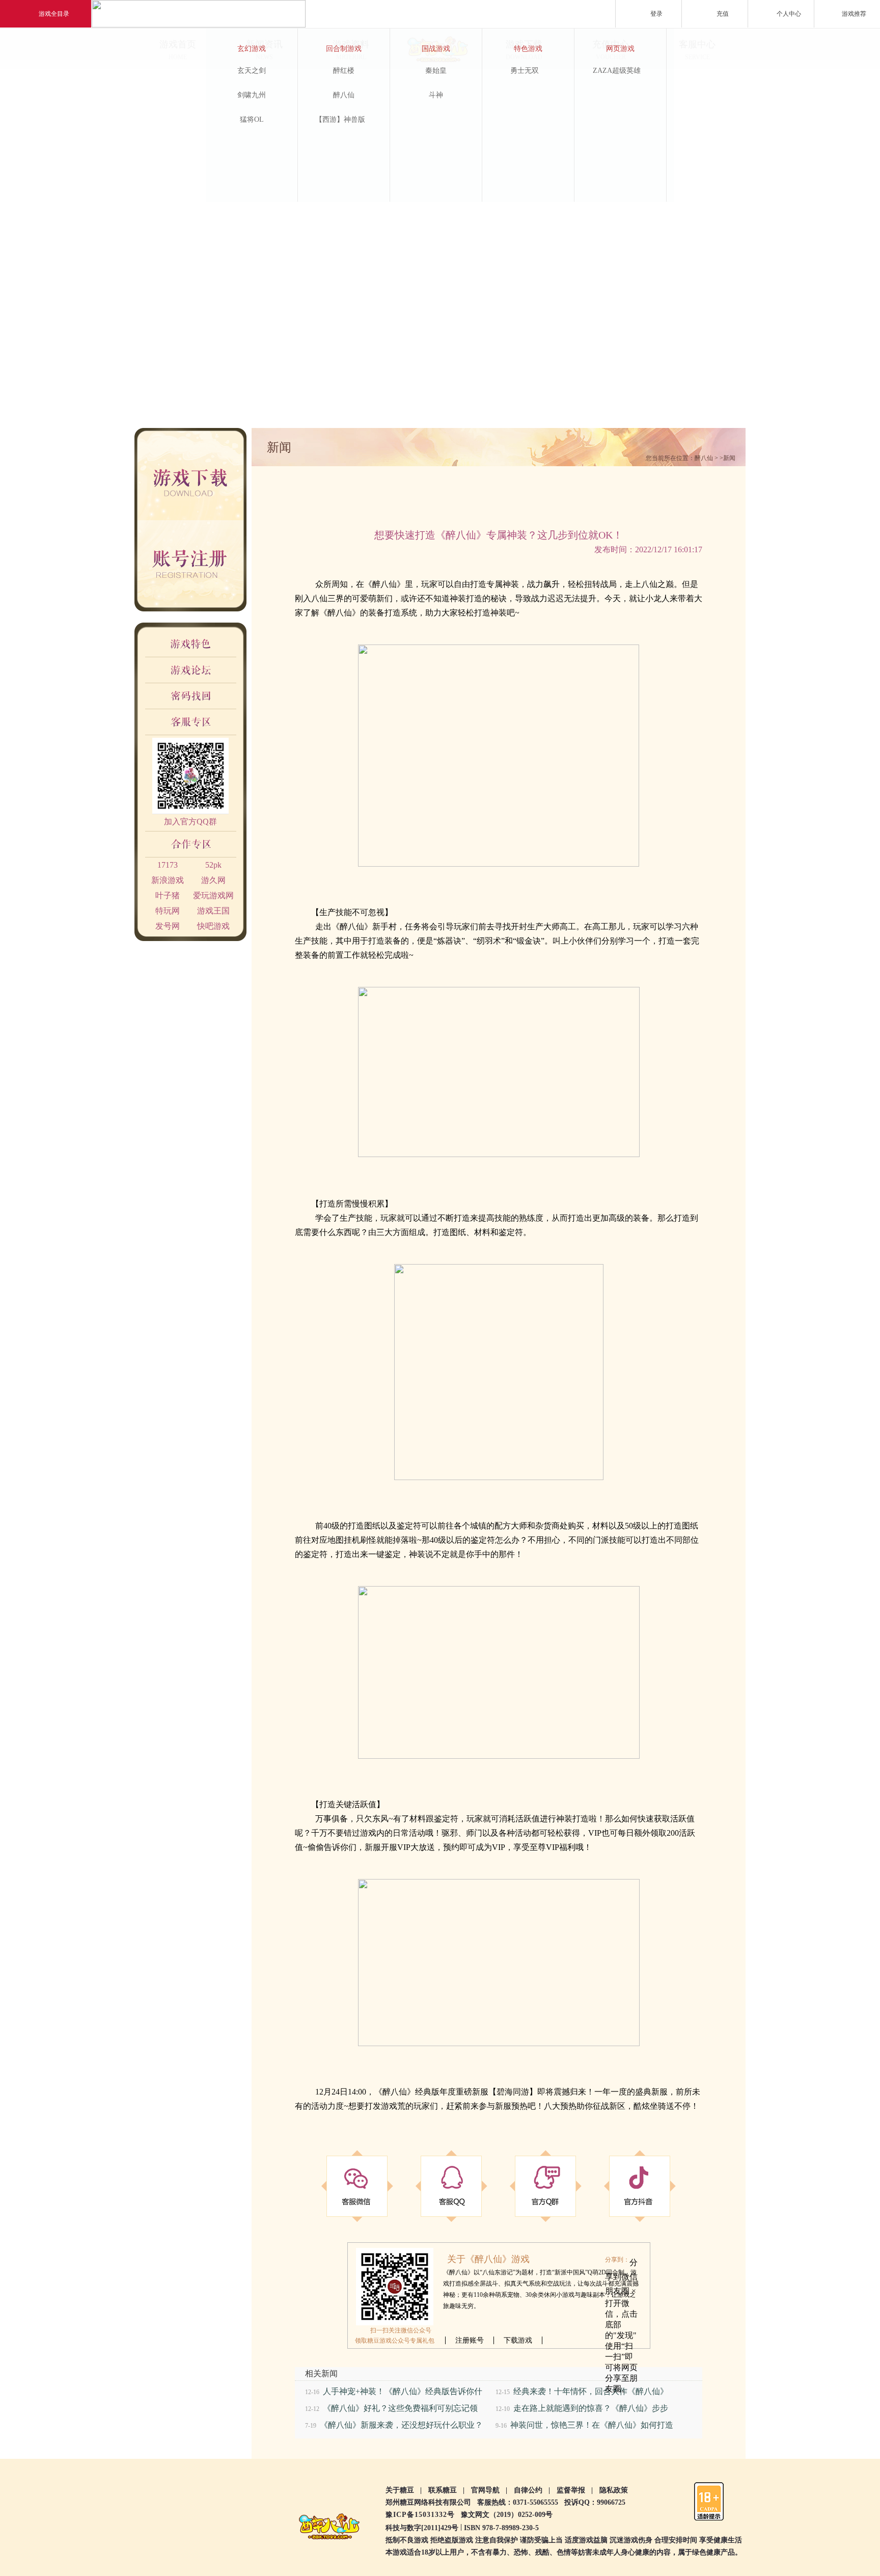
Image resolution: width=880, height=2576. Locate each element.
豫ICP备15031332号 (420, 2515)
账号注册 (204, 566)
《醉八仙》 (384, 584)
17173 (168, 865)
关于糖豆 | (404, 2490)
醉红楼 (344, 71)
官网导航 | (489, 2490)
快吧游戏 (213, 926)
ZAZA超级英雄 (617, 71)
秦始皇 (436, 71)
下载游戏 (518, 2340)
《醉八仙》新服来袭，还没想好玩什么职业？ (401, 2425)
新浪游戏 (168, 880)
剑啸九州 (252, 95)
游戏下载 (204, 474)
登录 (656, 14)
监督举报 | (575, 2490)
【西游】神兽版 (340, 119)
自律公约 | (532, 2490)
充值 (723, 14)
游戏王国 (213, 911)
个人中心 (789, 14)
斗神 (436, 95)
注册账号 (470, 2340)
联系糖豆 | (446, 2490)
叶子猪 (168, 895)
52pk (213, 865)
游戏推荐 (854, 14)
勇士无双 (525, 71)
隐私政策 (614, 2490)
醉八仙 (344, 95)
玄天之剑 (252, 71)
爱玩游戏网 (213, 895)
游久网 (213, 880)
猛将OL (252, 119)
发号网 (168, 926)
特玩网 (168, 911)
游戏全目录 (54, 14)
